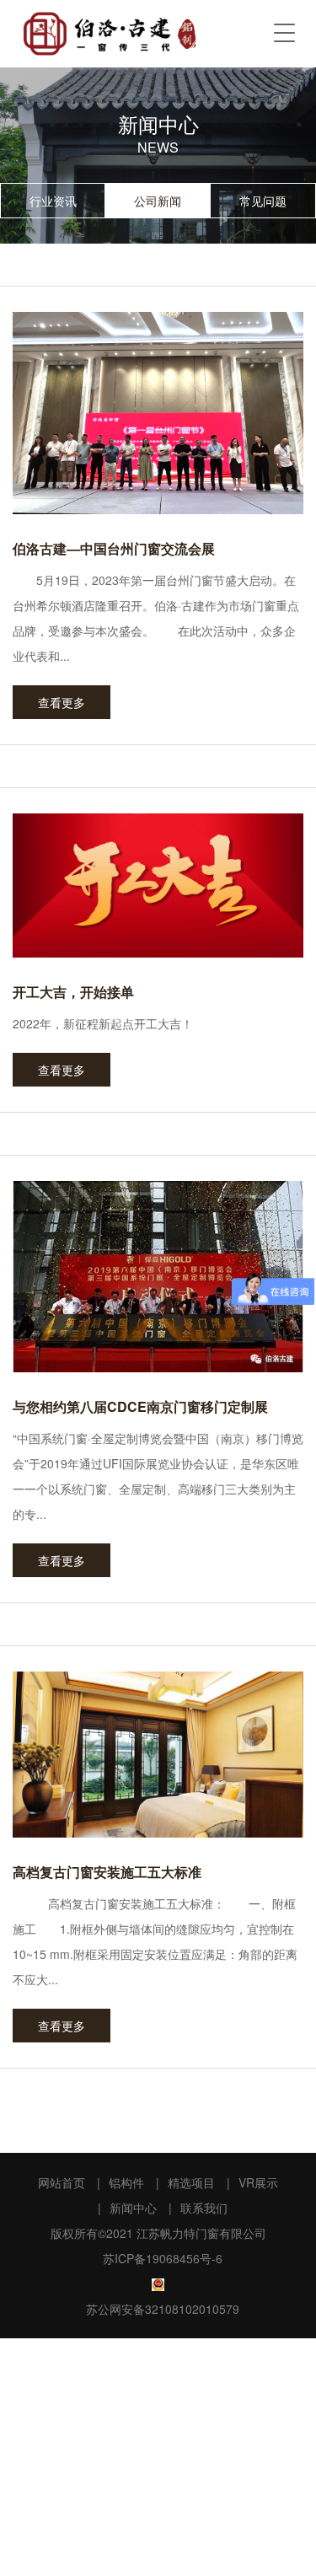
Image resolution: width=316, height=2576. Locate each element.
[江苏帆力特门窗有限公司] (110, 34)
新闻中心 (133, 2208)
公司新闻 (158, 201)
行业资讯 (53, 201)
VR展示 (258, 2182)
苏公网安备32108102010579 (163, 2309)
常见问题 (263, 201)
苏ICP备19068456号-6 (163, 2258)
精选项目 (191, 2182)
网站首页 (62, 2182)
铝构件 (126, 2182)
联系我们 (204, 2208)
